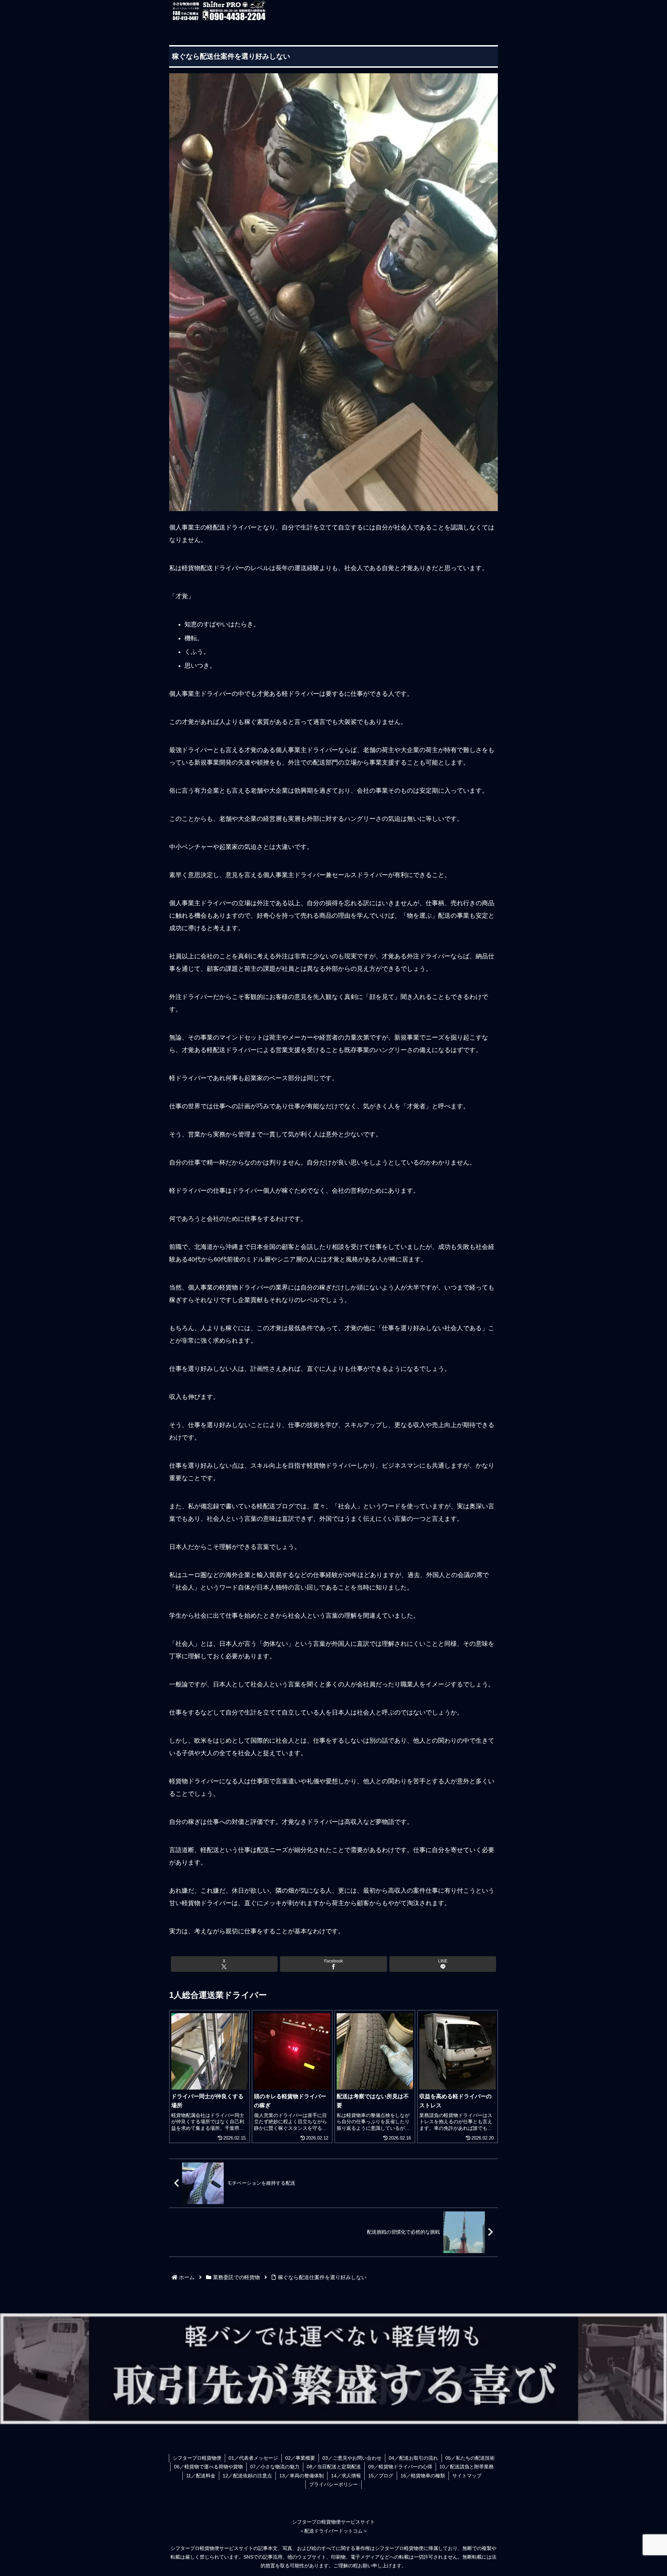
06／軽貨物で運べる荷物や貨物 (208, 2467)
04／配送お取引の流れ (413, 2458)
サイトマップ (467, 2476)
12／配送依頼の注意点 (247, 2476)
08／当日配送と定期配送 (334, 2467)
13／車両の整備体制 (302, 2476)
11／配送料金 (201, 2476)
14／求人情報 (346, 2476)
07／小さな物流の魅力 (275, 2467)
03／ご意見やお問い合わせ (352, 2458)
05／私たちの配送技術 (470, 2458)
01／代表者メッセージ (253, 2458)
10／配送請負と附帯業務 (467, 2467)
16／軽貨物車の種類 (423, 2476)
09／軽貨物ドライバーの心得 (400, 2467)
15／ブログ (381, 2476)
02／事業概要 (300, 2458)
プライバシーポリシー (333, 2484)
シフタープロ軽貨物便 (197, 2458)
